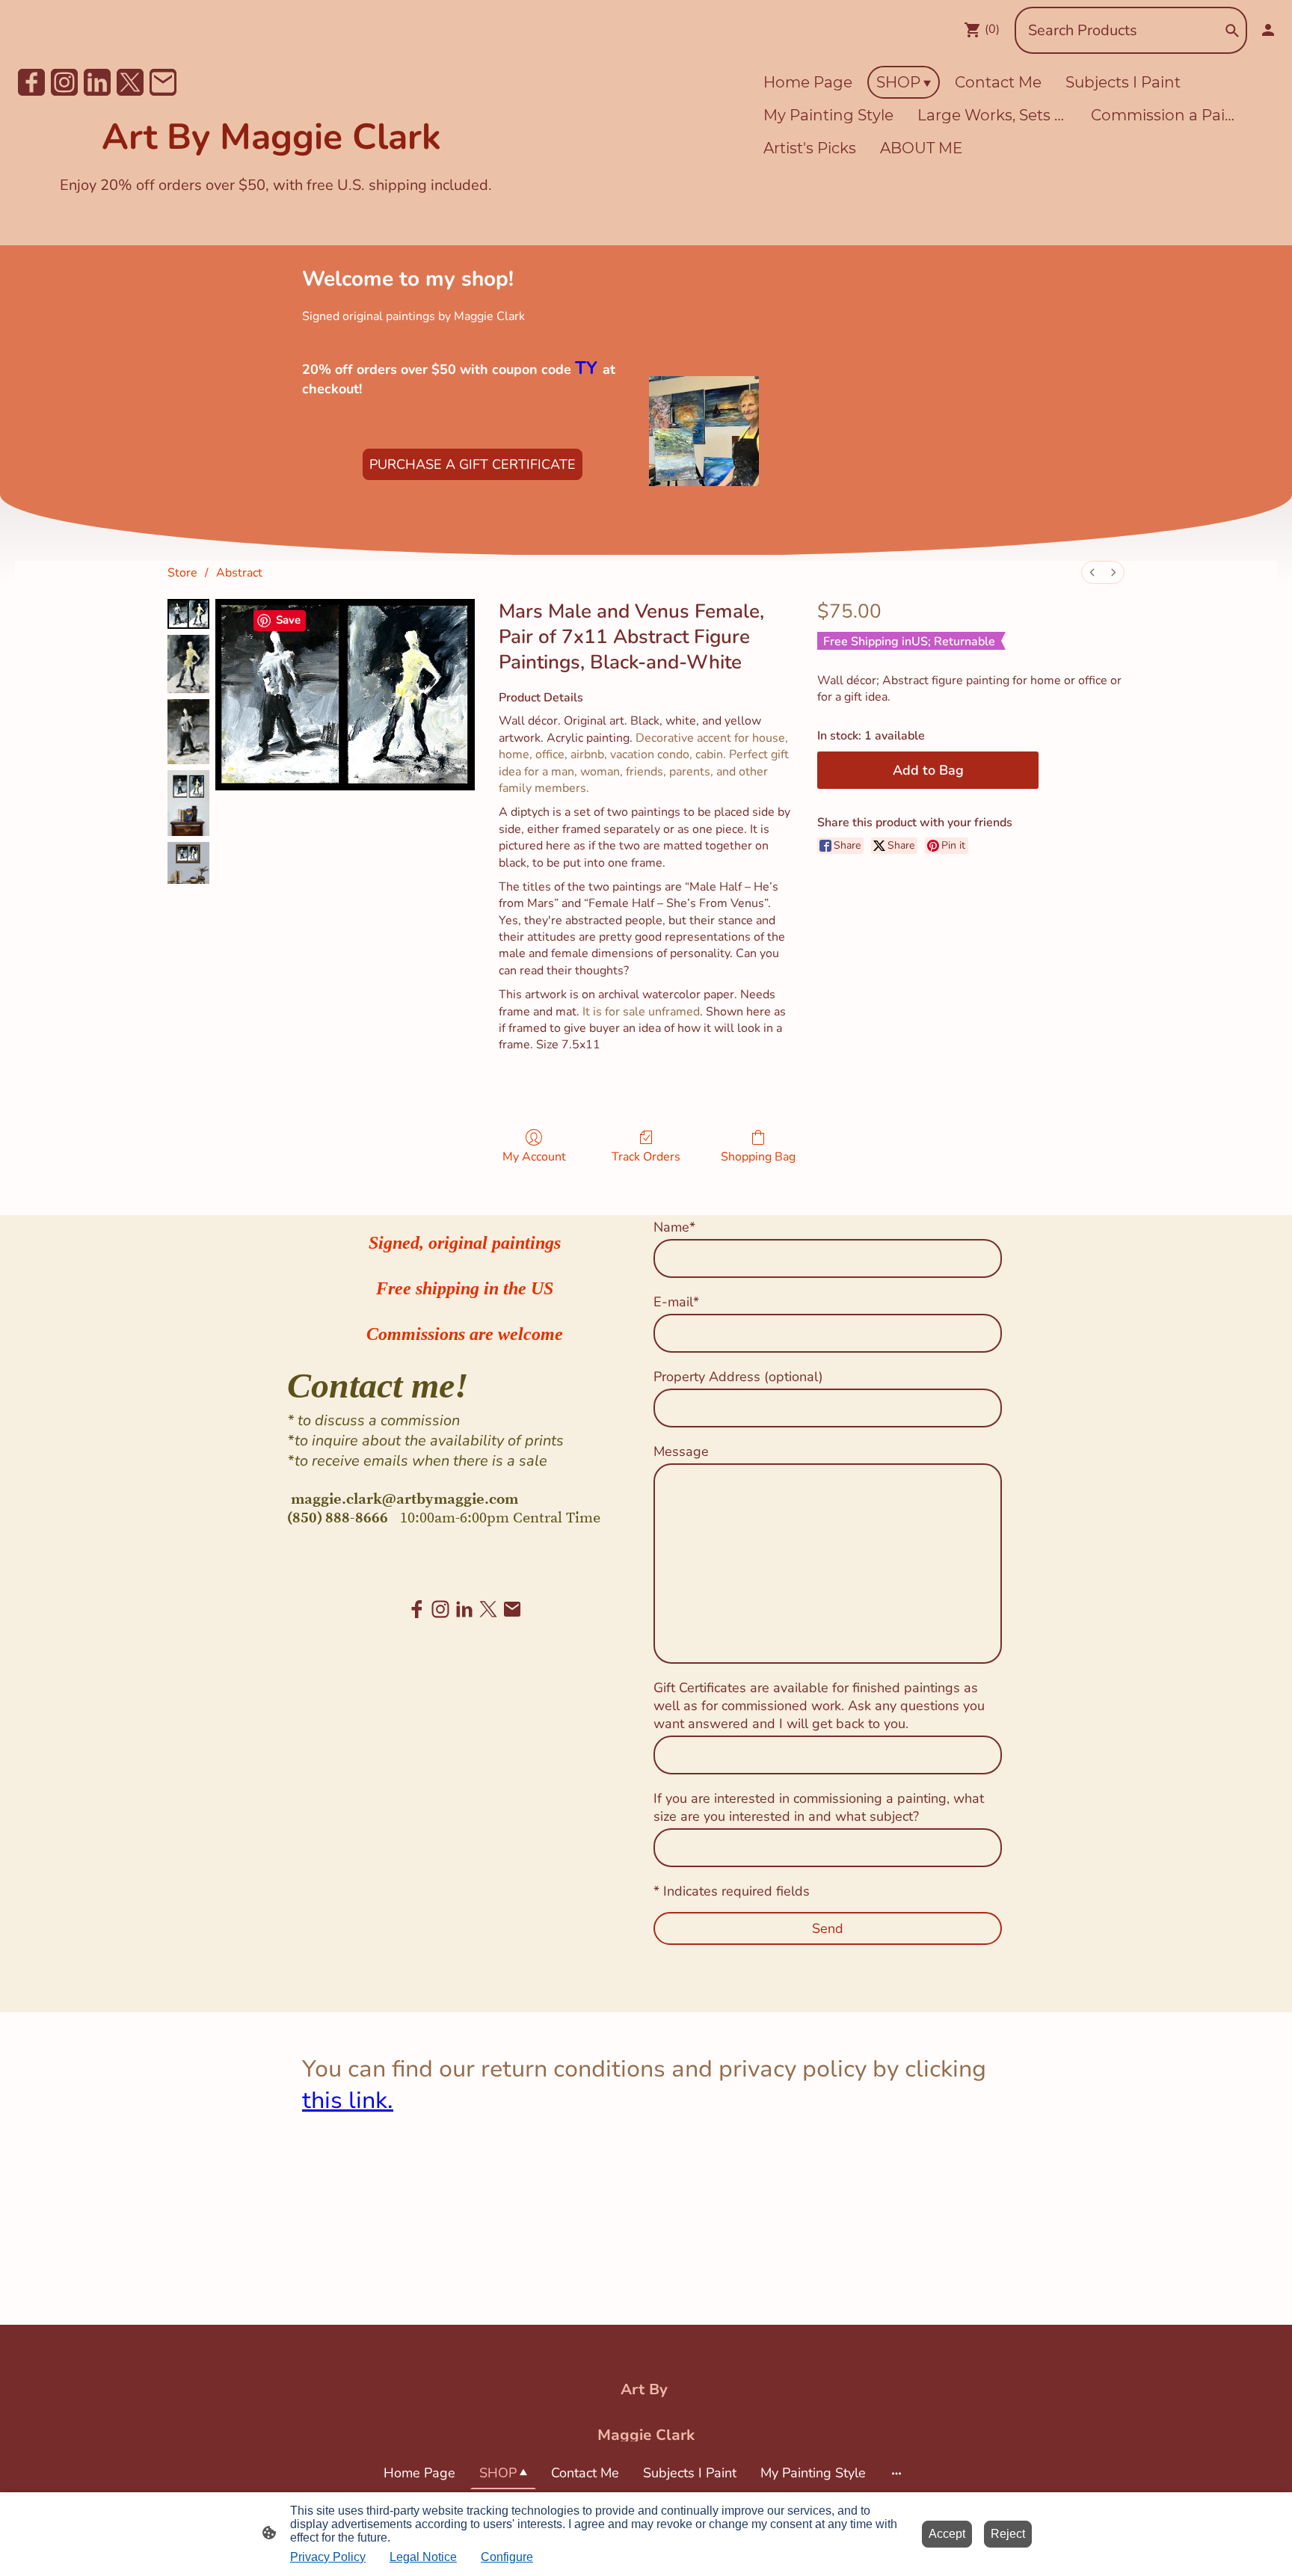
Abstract (239, 573)
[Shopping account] (1268, 30)
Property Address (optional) (738, 1377)
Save (288, 620)
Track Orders (646, 1156)
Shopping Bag (758, 1156)
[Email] (163, 82)
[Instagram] (64, 82)
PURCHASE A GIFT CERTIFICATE (473, 464)
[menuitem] (1092, 572)
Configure (507, 2557)
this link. (348, 2100)
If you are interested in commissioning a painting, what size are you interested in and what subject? (819, 1807)
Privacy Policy (328, 2557)
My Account (534, 1156)
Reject (1008, 2534)
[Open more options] (896, 2473)
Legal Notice (423, 2557)
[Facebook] (31, 82)
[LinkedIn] (97, 82)
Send (828, 1928)
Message (681, 1451)
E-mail (676, 1302)
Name (674, 1227)
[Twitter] (130, 82)
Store (182, 573)
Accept (947, 2534)
